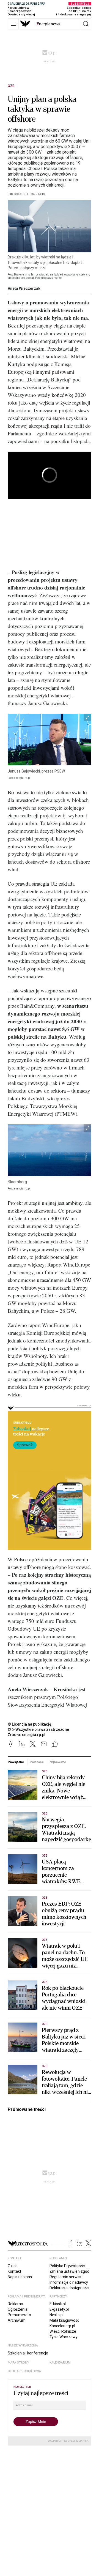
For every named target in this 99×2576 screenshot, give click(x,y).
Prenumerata (19, 2315)
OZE (11, 86)
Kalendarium (60, 2363)
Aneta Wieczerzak (24, 288)
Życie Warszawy (64, 2337)
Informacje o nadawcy (69, 2282)
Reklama (15, 2304)
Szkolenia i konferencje (28, 2353)
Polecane (37, 1762)
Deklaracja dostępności (69, 2288)
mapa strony (18, 2363)
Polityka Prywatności (68, 2266)
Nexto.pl (57, 2315)
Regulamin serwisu (66, 2277)
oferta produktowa (24, 2371)
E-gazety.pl (59, 2309)
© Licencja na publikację (30, 1724)
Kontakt (14, 2271)
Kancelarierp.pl (62, 2326)
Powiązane (16, 1762)
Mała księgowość (64, 2320)
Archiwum (17, 2320)
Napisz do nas (20, 2277)
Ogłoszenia (18, 2309)
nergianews (48, 24)
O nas (13, 2266)
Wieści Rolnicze (63, 2331)
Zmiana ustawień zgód (69, 2271)
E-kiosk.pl (58, 2304)
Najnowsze (58, 1762)
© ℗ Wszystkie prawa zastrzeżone (38, 1729)
